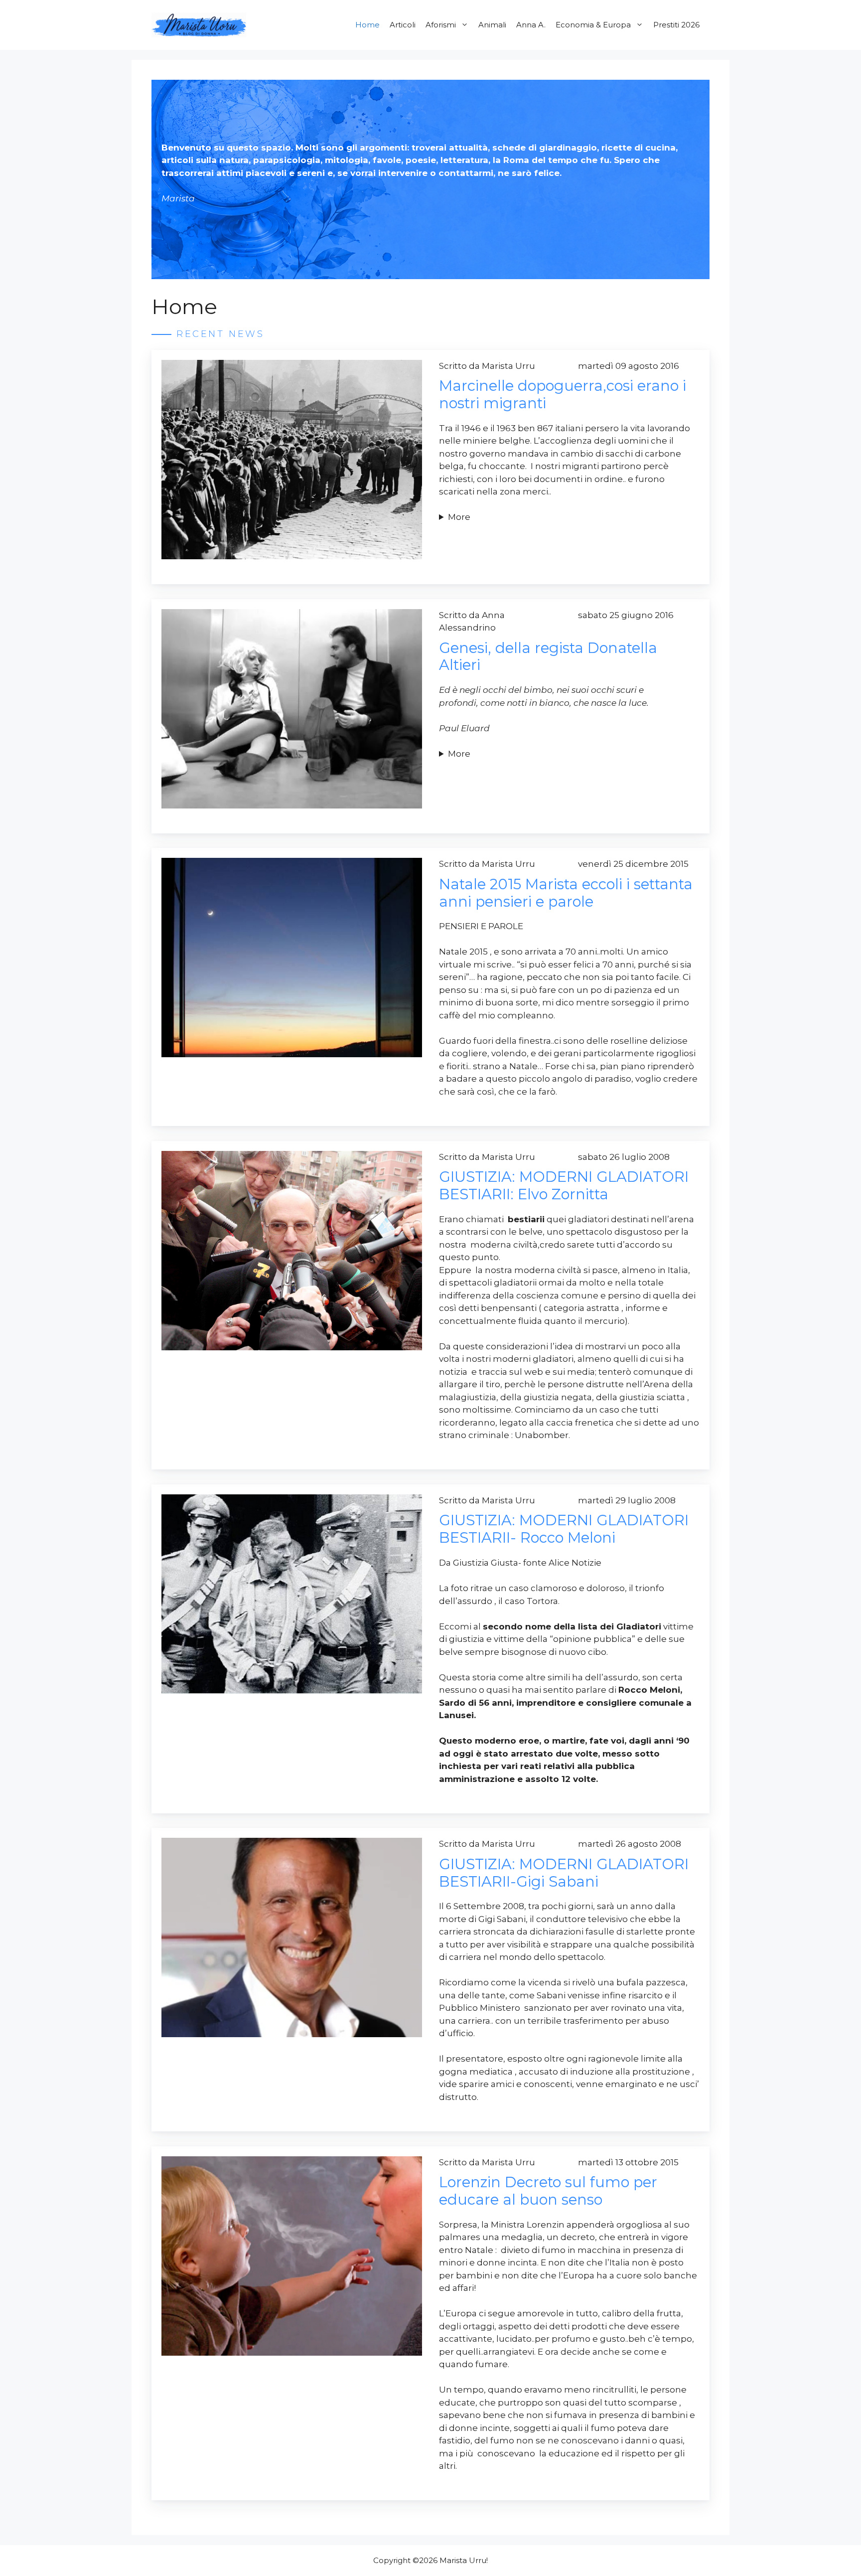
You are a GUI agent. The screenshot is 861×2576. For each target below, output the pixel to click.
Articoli (403, 25)
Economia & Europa (593, 25)
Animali (492, 25)
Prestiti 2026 (676, 25)
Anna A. (531, 25)
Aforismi (441, 25)
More (459, 517)
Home (367, 25)
